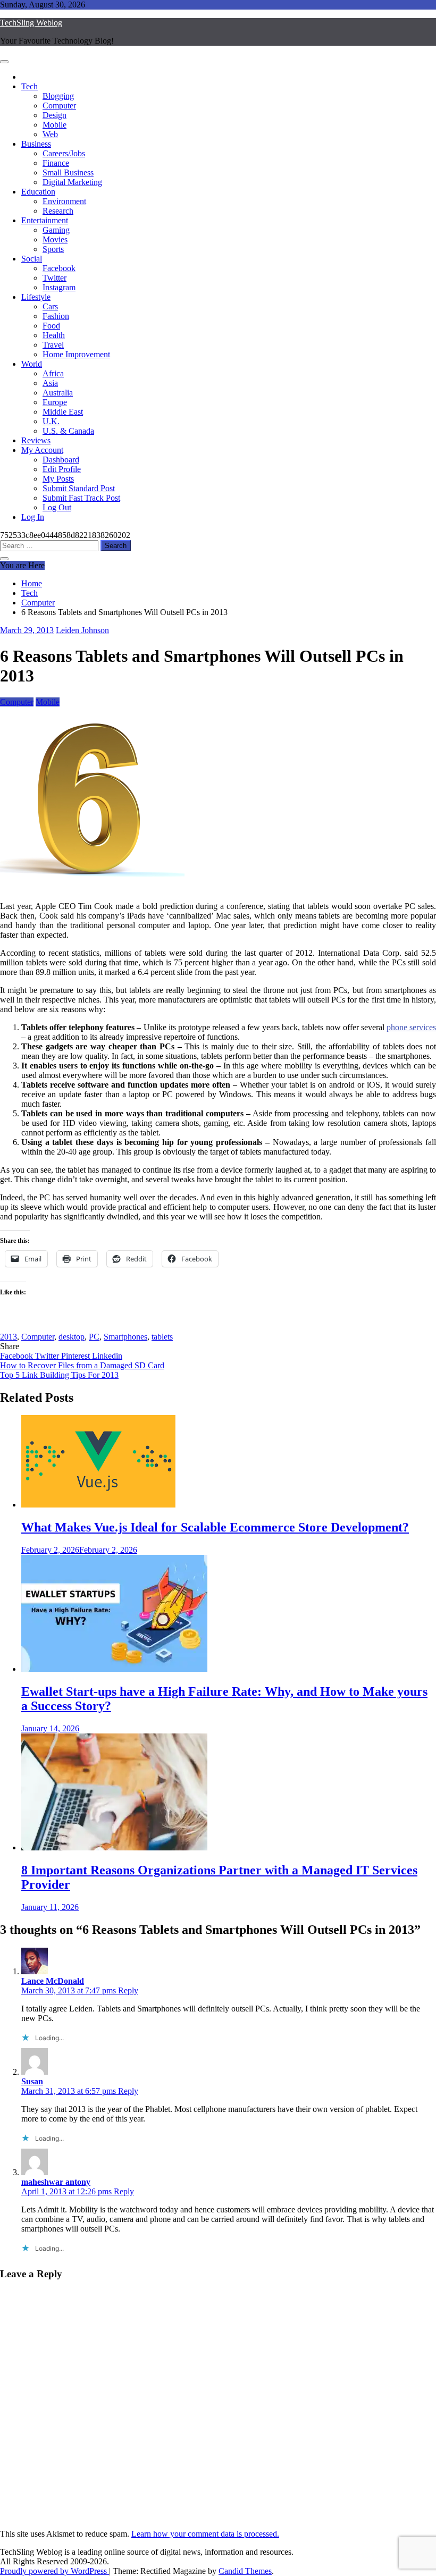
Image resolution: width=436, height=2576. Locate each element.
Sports (53, 249)
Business (36, 144)
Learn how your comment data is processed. (205, 2534)
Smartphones (125, 1337)
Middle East (63, 412)
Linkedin (107, 1356)
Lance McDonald (53, 1981)
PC (94, 1337)
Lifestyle (36, 297)
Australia (58, 393)
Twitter (54, 278)
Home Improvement (76, 354)
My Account (42, 450)
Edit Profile (62, 469)
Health (54, 335)
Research (58, 211)
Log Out (57, 507)
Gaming (56, 230)
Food (51, 326)
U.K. (51, 421)
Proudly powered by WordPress (54, 2571)
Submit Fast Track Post (81, 498)
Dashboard (61, 460)
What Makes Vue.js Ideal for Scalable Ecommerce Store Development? (215, 1527)
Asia (50, 383)
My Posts (58, 479)
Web (50, 134)
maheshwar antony (56, 2182)
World (32, 364)
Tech (30, 86)
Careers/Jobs (64, 153)
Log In (33, 517)
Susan (32, 2081)
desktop (72, 1337)
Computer (59, 106)
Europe (55, 402)
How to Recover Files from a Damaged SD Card (82, 1365)
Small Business (68, 172)
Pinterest (77, 1356)
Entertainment (45, 220)
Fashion (56, 316)
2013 (9, 1337)
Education (38, 192)
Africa (53, 373)
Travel (53, 345)
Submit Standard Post (79, 488)
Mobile (54, 125)
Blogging (58, 96)
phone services (411, 1027)
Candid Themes (245, 2571)
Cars (50, 306)
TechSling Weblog (31, 23)
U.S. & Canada (68, 431)
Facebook (59, 268)
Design (54, 115)
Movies (55, 239)
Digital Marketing (72, 182)
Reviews (36, 440)
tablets (162, 1337)
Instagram (59, 287)
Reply (128, 1990)
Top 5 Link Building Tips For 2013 (59, 1375)
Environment (64, 201)
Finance (56, 163)
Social (32, 259)
